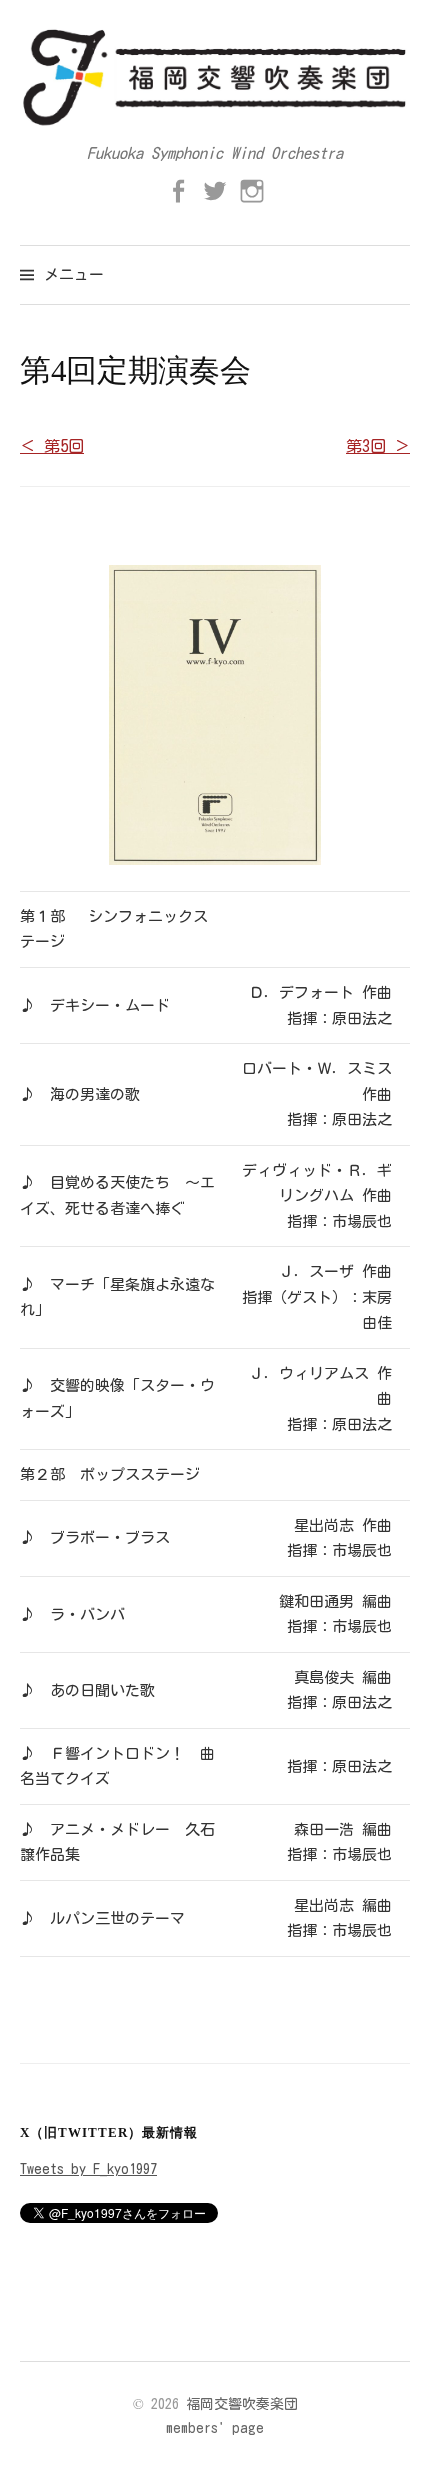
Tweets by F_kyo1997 (88, 2169)
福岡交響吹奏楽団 (242, 2404)
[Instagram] (252, 191)
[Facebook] (178, 191)
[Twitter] (215, 191)
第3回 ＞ (378, 446)
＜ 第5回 (52, 446)
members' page (215, 2428)
